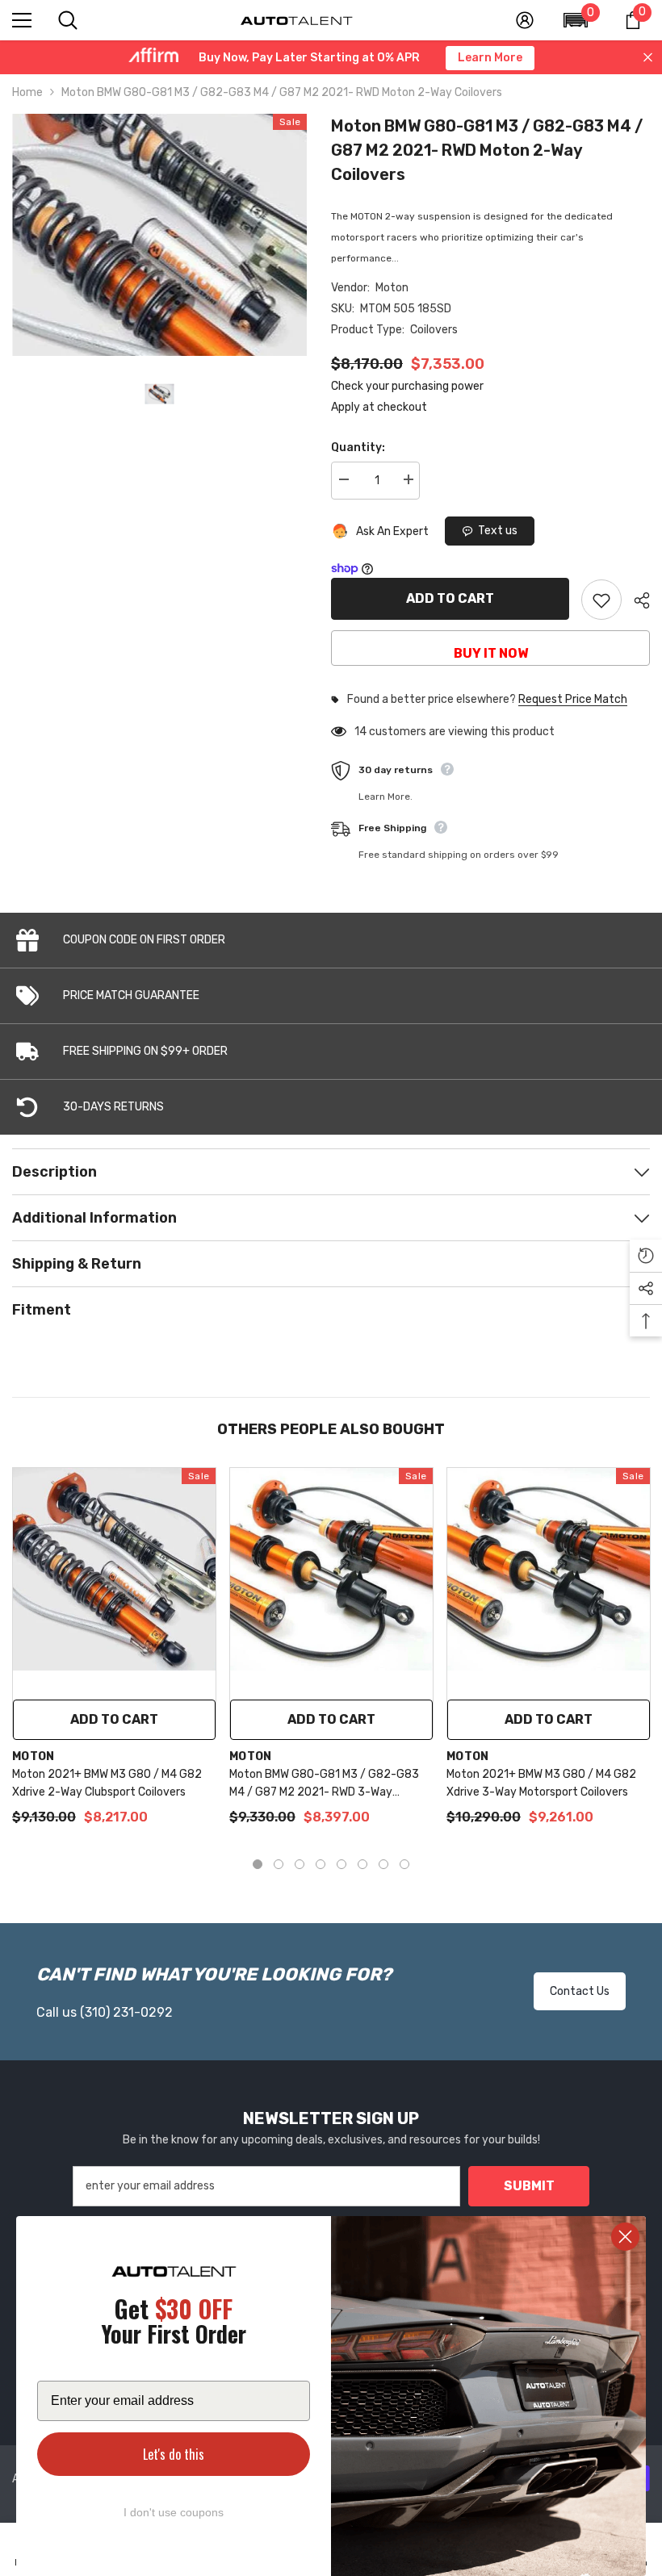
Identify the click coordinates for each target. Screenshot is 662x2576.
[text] (174, 2324)
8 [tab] (404, 1864)
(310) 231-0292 (126, 2012)
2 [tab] (279, 1864)
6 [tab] (362, 1864)
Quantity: (358, 447)
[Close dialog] (625, 2237)
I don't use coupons (174, 2512)
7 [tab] (383, 1864)
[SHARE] (636, 600)
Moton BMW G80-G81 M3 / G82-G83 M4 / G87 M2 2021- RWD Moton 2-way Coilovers (487, 150)
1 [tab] (258, 1864)
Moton (392, 288)
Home (27, 92)
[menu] (22, 20)
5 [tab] (341, 1864)
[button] (576, 20)
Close (648, 58)
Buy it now (491, 653)
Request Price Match (573, 700)
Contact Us (580, 1991)
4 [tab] (321, 1864)
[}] (159, 235)
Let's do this (174, 2454)
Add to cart (450, 598)
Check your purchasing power (407, 386)
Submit (529, 2186)
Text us (498, 531)
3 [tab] (300, 1864)
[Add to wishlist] (601, 600)
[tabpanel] (114, 1655)
